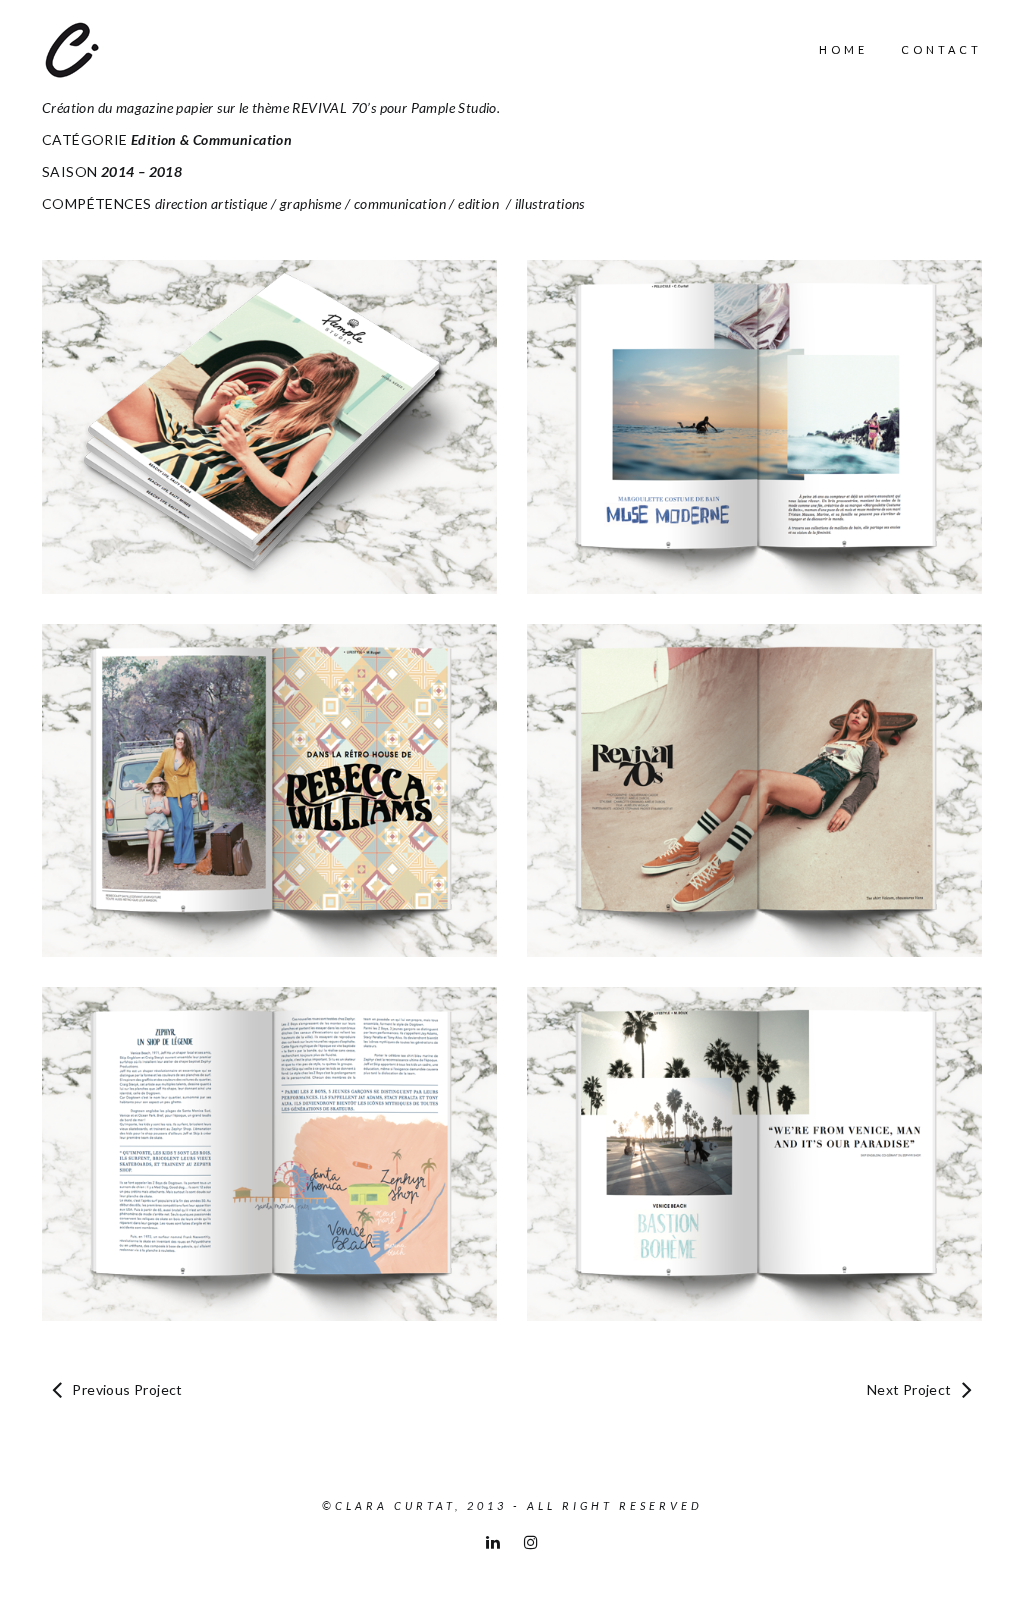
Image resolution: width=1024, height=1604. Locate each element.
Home (843, 49)
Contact (941, 49)
